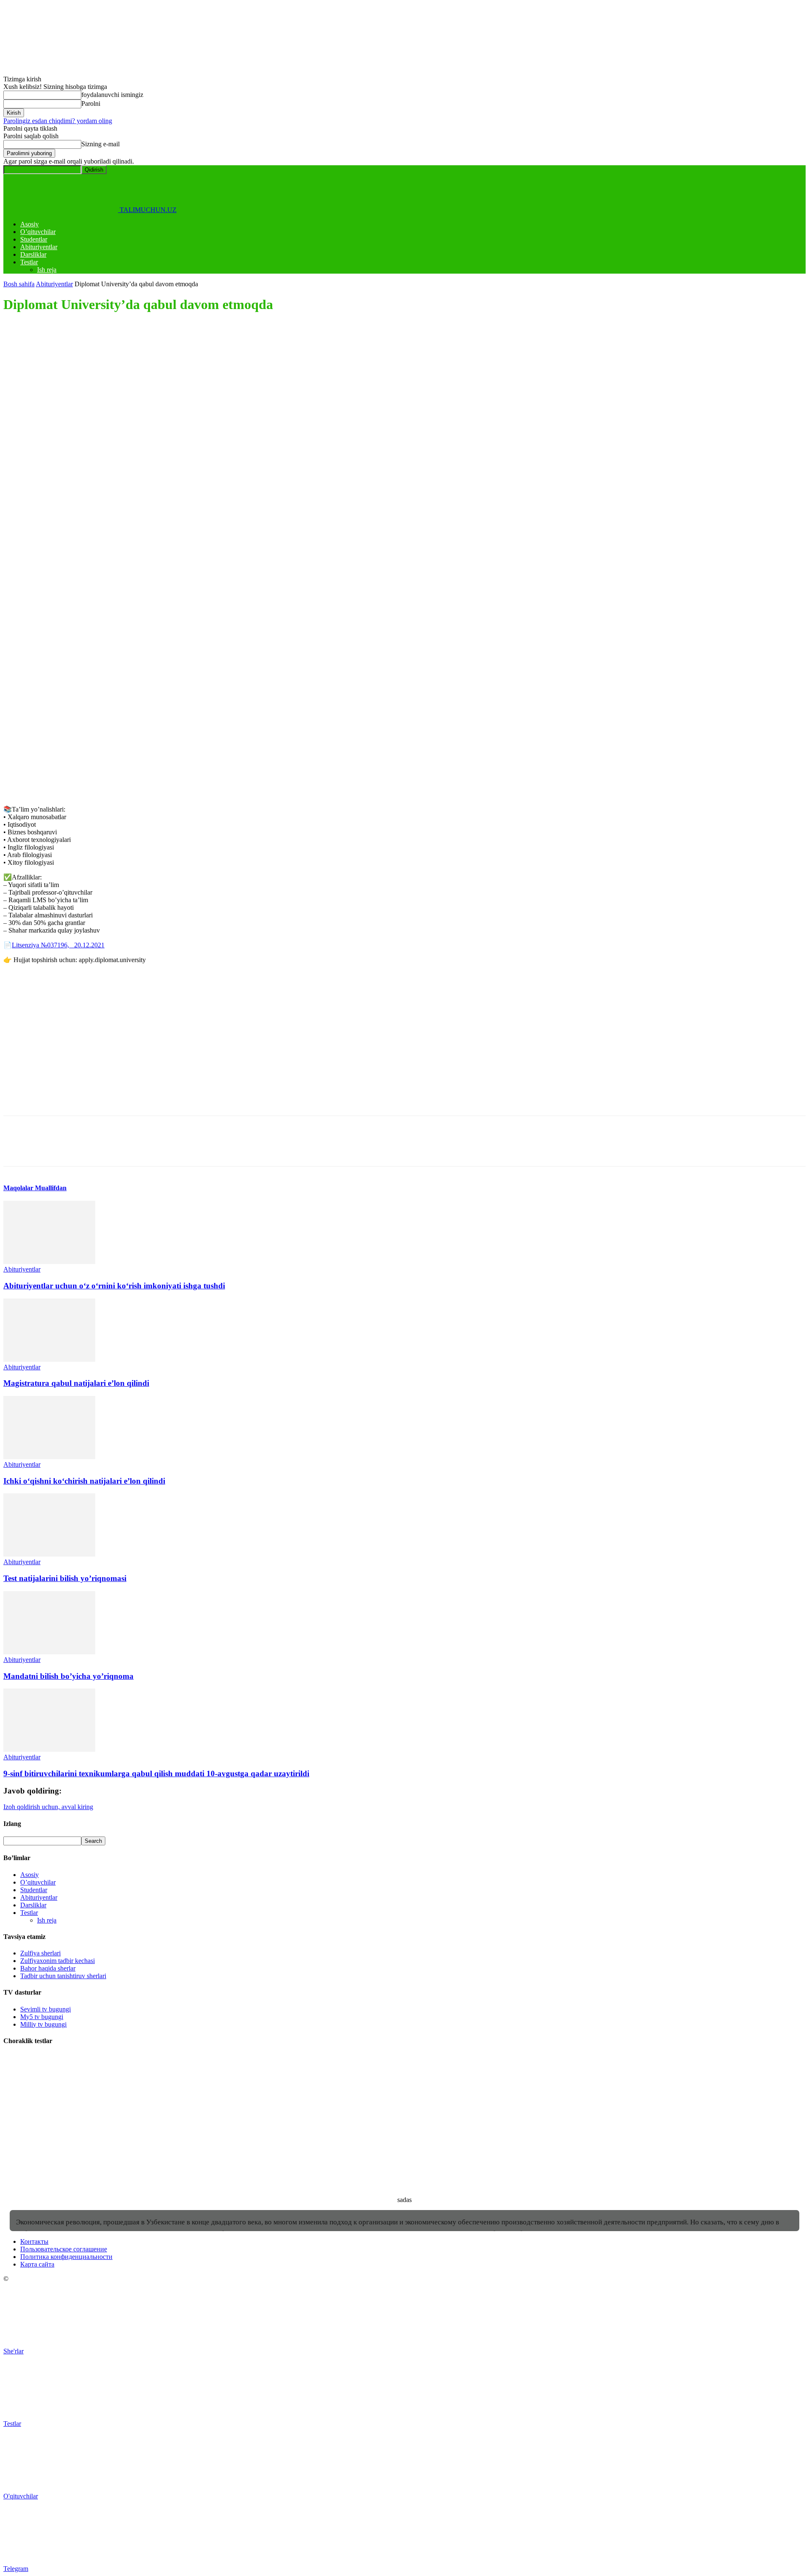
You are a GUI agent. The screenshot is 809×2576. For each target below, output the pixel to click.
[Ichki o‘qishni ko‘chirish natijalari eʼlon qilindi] (49, 1457)
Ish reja (47, 270)
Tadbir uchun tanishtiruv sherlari (63, 1976)
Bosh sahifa (19, 284)
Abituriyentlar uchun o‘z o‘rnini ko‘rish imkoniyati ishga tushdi (114, 1286)
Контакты (34, 2241)
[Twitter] (48, 449)
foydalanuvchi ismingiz (112, 95)
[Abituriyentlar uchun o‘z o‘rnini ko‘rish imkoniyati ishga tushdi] (49, 1262)
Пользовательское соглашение (64, 2249)
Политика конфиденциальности (66, 2257)
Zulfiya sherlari (40, 1953)
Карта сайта (37, 2264)
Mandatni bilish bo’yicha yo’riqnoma (68, 1676)
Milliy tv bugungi (43, 2024)
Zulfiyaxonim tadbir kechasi (58, 1961)
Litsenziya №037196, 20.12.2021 (58, 945)
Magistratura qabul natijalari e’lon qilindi (76, 1383)
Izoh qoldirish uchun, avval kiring (48, 1807)
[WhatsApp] (108, 449)
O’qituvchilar (38, 232)
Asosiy (29, 224)
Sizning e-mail (100, 144)
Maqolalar (19, 1188)
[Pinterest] (78, 449)
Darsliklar (33, 254)
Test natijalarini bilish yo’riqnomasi (65, 1578)
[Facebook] (17, 449)
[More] (139, 449)
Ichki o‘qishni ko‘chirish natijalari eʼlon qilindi (84, 1481)
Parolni (91, 104)
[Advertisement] (256, 381)
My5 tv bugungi (42, 2017)
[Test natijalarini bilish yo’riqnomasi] (49, 1554)
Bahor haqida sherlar (48, 1968)
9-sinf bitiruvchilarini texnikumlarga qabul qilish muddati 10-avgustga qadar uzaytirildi (156, 1773)
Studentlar (34, 239)
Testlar (29, 262)
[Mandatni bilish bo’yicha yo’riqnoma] (49, 1652)
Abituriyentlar (39, 247)
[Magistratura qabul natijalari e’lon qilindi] (49, 1359)
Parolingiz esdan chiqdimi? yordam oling (58, 121)
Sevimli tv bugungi (46, 2009)
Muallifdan (51, 1188)
